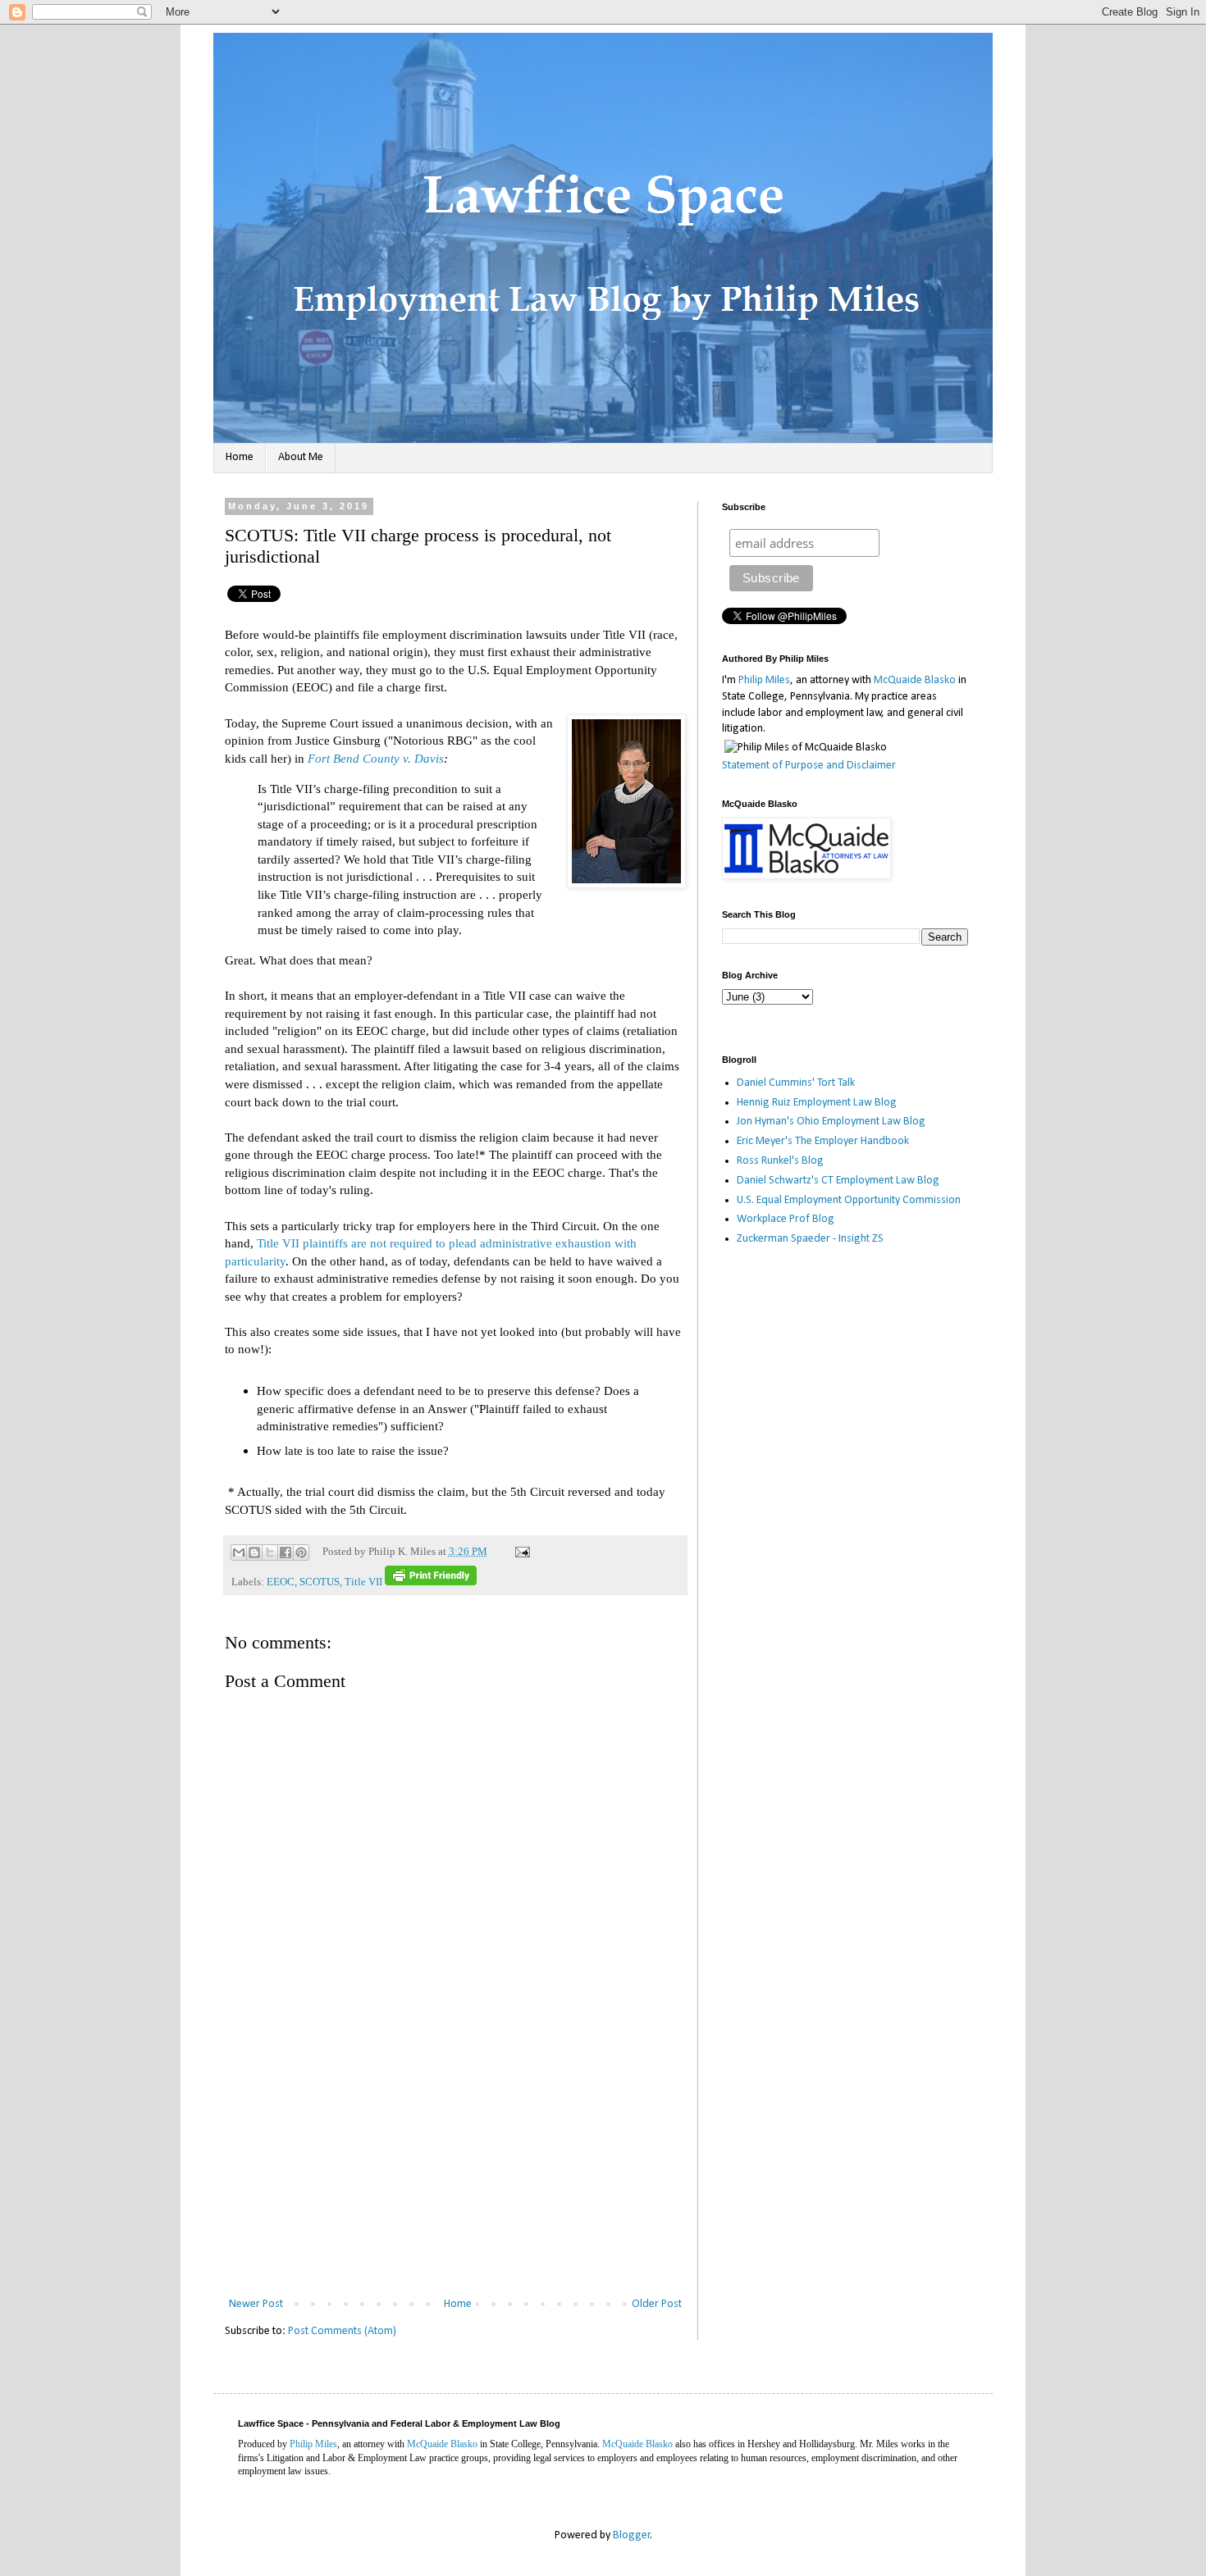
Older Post (657, 2304)
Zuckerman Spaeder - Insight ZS (810, 1239)
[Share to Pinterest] (301, 1552)
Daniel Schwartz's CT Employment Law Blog (838, 1181)
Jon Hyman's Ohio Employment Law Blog (831, 1122)
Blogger (632, 2535)
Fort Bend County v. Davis (376, 758)
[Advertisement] (455, 2171)
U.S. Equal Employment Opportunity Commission (849, 1200)
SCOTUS (320, 1582)
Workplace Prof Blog (786, 1219)
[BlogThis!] (254, 1552)
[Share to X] (270, 1552)
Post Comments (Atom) (342, 2331)
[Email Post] (520, 1552)
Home (240, 457)
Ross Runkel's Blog (780, 1161)
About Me (301, 457)
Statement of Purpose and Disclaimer (809, 766)
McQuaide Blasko (915, 680)
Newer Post (256, 2304)
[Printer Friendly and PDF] (431, 1582)
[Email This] (239, 1552)
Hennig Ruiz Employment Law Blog (817, 1103)
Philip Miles (764, 680)
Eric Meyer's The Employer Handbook (823, 1141)
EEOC (281, 1582)
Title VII (363, 1582)
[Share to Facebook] (286, 1552)
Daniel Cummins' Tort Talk (796, 1083)
